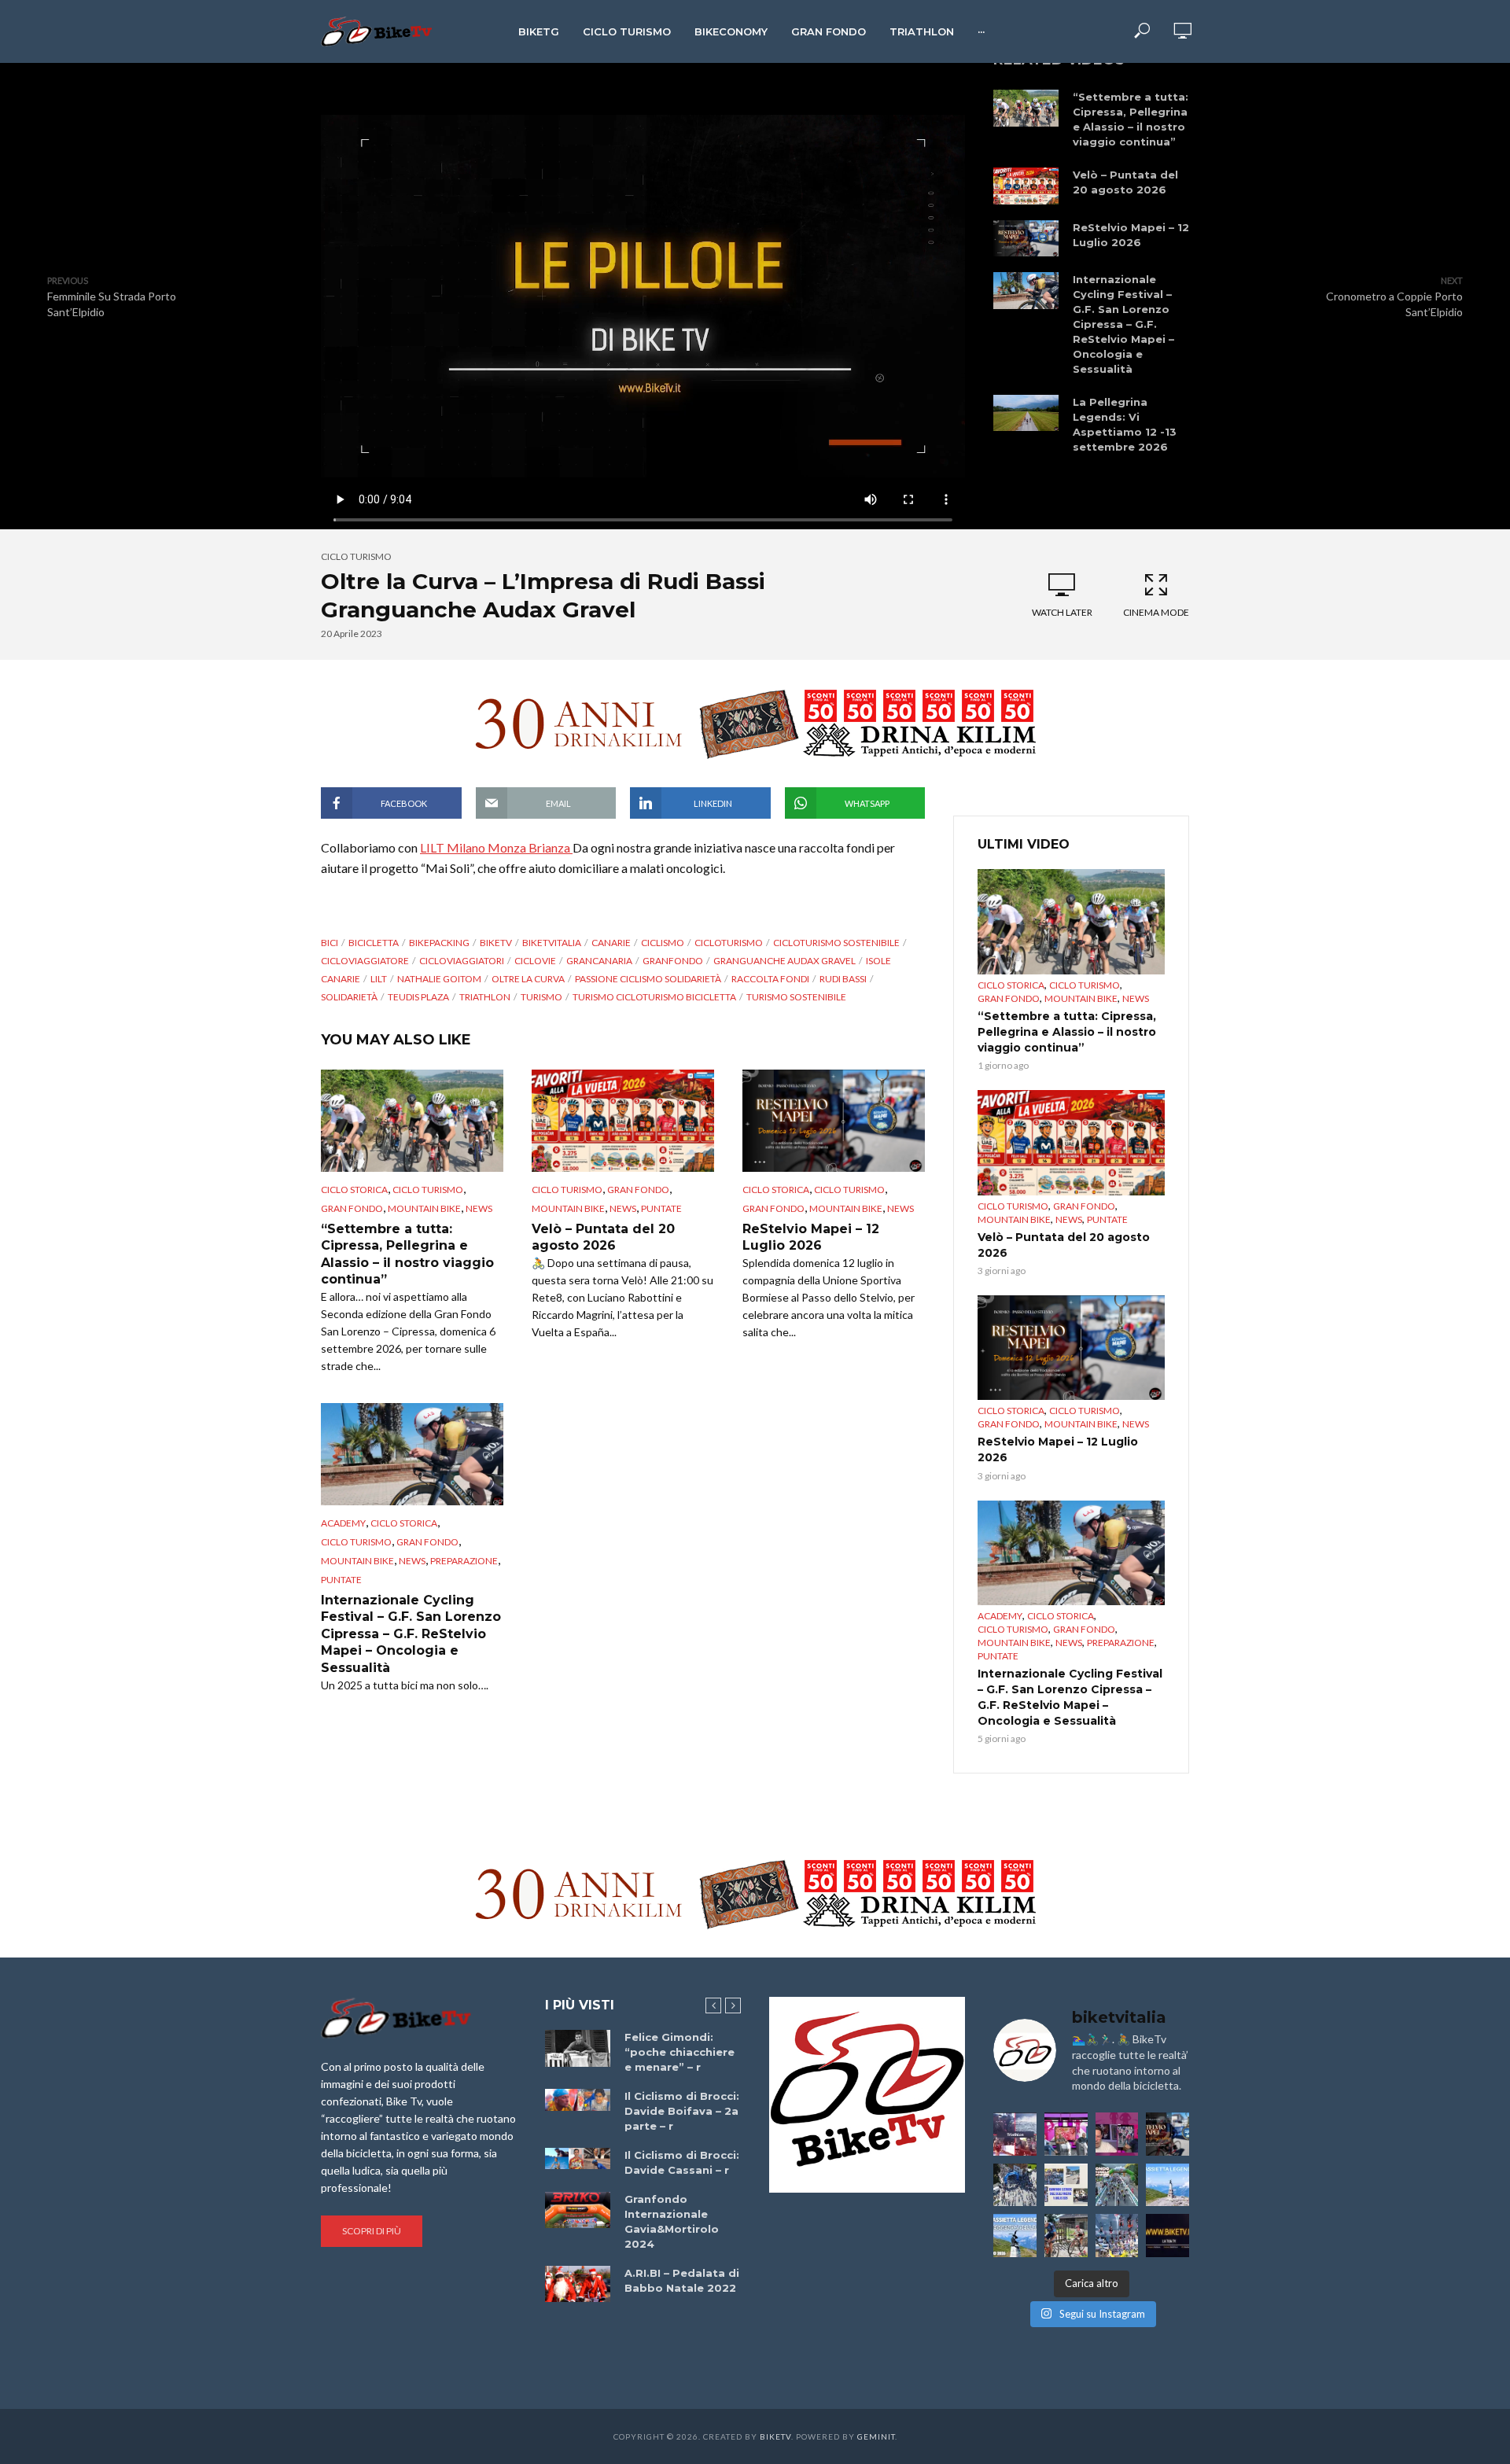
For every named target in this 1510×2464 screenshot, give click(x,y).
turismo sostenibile (796, 997)
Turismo (541, 997)
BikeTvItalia (552, 943)
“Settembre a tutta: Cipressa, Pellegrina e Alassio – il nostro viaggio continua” (1131, 119)
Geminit (876, 2436)
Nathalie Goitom (439, 979)
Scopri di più (372, 2231)
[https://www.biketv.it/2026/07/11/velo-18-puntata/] (1117, 2134)
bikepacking (439, 943)
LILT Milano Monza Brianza (496, 847)
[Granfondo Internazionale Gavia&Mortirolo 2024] (578, 2210)
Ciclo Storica (354, 1190)
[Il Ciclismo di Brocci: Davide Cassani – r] (578, 2159)
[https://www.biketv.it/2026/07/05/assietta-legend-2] (1015, 2236)
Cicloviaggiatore (365, 961)
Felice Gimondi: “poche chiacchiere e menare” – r (679, 2052)
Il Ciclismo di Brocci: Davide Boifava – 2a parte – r (682, 2111)
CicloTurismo (729, 943)
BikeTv (496, 943)
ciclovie (535, 961)
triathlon (485, 997)
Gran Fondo (829, 31)
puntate (661, 1208)
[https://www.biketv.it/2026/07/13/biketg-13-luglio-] (1015, 2185)
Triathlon (922, 31)
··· (981, 31)
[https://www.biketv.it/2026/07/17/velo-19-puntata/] (1066, 2134)
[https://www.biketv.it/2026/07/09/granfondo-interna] (1117, 2185)
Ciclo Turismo (627, 31)
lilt (379, 979)
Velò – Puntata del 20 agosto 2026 (1125, 182)
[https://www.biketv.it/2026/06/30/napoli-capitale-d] (1117, 2236)
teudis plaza (418, 997)
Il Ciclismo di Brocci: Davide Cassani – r (682, 2162)
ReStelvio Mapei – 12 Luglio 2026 (1131, 235)
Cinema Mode (1156, 612)
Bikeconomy (731, 31)
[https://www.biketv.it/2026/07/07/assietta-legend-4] (1167, 2185)
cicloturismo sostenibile (836, 943)
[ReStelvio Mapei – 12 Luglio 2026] (1026, 239)
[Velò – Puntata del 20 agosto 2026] (1026, 186)
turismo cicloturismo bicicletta (654, 997)
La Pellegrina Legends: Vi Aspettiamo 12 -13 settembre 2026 (1125, 424)
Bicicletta (374, 943)
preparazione (464, 1561)
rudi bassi (843, 979)
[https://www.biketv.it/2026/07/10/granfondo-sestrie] (1066, 2185)
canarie (611, 943)
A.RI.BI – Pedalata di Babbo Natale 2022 (682, 2280)
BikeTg (539, 31)
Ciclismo (663, 943)
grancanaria (599, 961)
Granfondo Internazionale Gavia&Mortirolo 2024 (672, 2221)
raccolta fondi (770, 979)
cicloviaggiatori (462, 961)
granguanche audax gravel (784, 961)
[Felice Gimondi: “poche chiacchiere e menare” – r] (578, 2048)
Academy (343, 1523)
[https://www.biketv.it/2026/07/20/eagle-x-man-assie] (1015, 2134)
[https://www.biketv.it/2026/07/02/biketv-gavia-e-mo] (1167, 2236)
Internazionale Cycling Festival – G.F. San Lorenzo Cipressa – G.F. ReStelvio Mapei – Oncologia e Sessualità (1123, 324)
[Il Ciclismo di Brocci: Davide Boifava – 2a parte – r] (578, 2100)
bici (330, 943)
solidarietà (349, 997)
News (479, 1208)
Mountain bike (424, 1208)
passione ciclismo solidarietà (648, 979)
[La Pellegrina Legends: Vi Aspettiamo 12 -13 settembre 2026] (1026, 413)
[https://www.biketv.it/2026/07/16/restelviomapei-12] (1167, 2134)
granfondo (673, 961)
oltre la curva (528, 979)
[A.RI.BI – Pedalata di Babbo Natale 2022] (578, 2284)
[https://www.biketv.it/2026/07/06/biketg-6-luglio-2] (1066, 2236)
